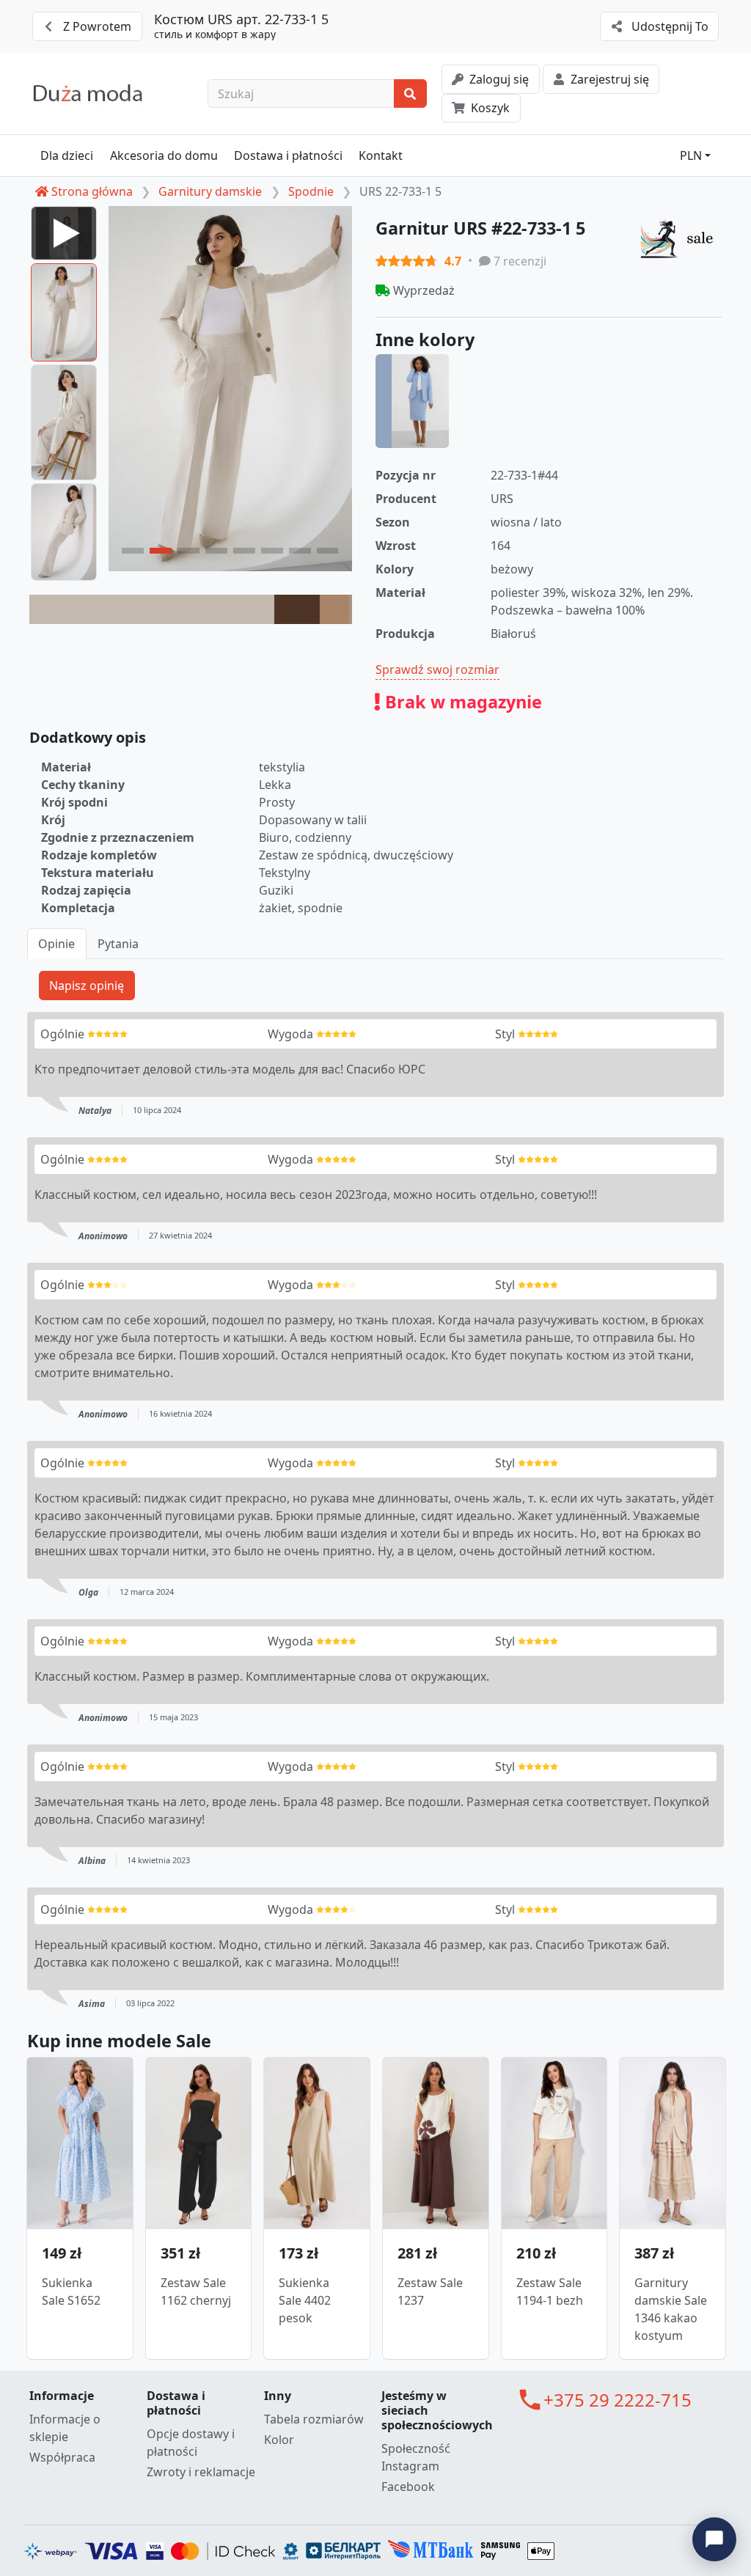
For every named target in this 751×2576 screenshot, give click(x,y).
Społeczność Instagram (416, 2457)
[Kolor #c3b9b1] (152, 609)
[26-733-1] (412, 401)
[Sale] (681, 238)
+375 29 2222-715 (618, 2400)
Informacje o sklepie (65, 2428)
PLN (691, 155)
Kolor (279, 2440)
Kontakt (381, 155)
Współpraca (62, 2457)
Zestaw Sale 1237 (430, 2291)
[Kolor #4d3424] (297, 609)
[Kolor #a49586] (351, 609)
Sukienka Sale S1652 (71, 2291)
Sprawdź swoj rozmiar (437, 669)
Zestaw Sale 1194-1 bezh (550, 2291)
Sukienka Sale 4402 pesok (305, 2300)
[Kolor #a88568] (334, 609)
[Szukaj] (410, 94)
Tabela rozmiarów (314, 2419)
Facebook (408, 2487)
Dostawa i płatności (288, 155)
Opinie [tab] (56, 944)
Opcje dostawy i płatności (191, 2443)
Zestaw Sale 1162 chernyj (196, 2291)
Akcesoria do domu (164, 155)
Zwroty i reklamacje (201, 2472)
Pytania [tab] (118, 944)
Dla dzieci (67, 155)
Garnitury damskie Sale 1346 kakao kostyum (671, 2309)
